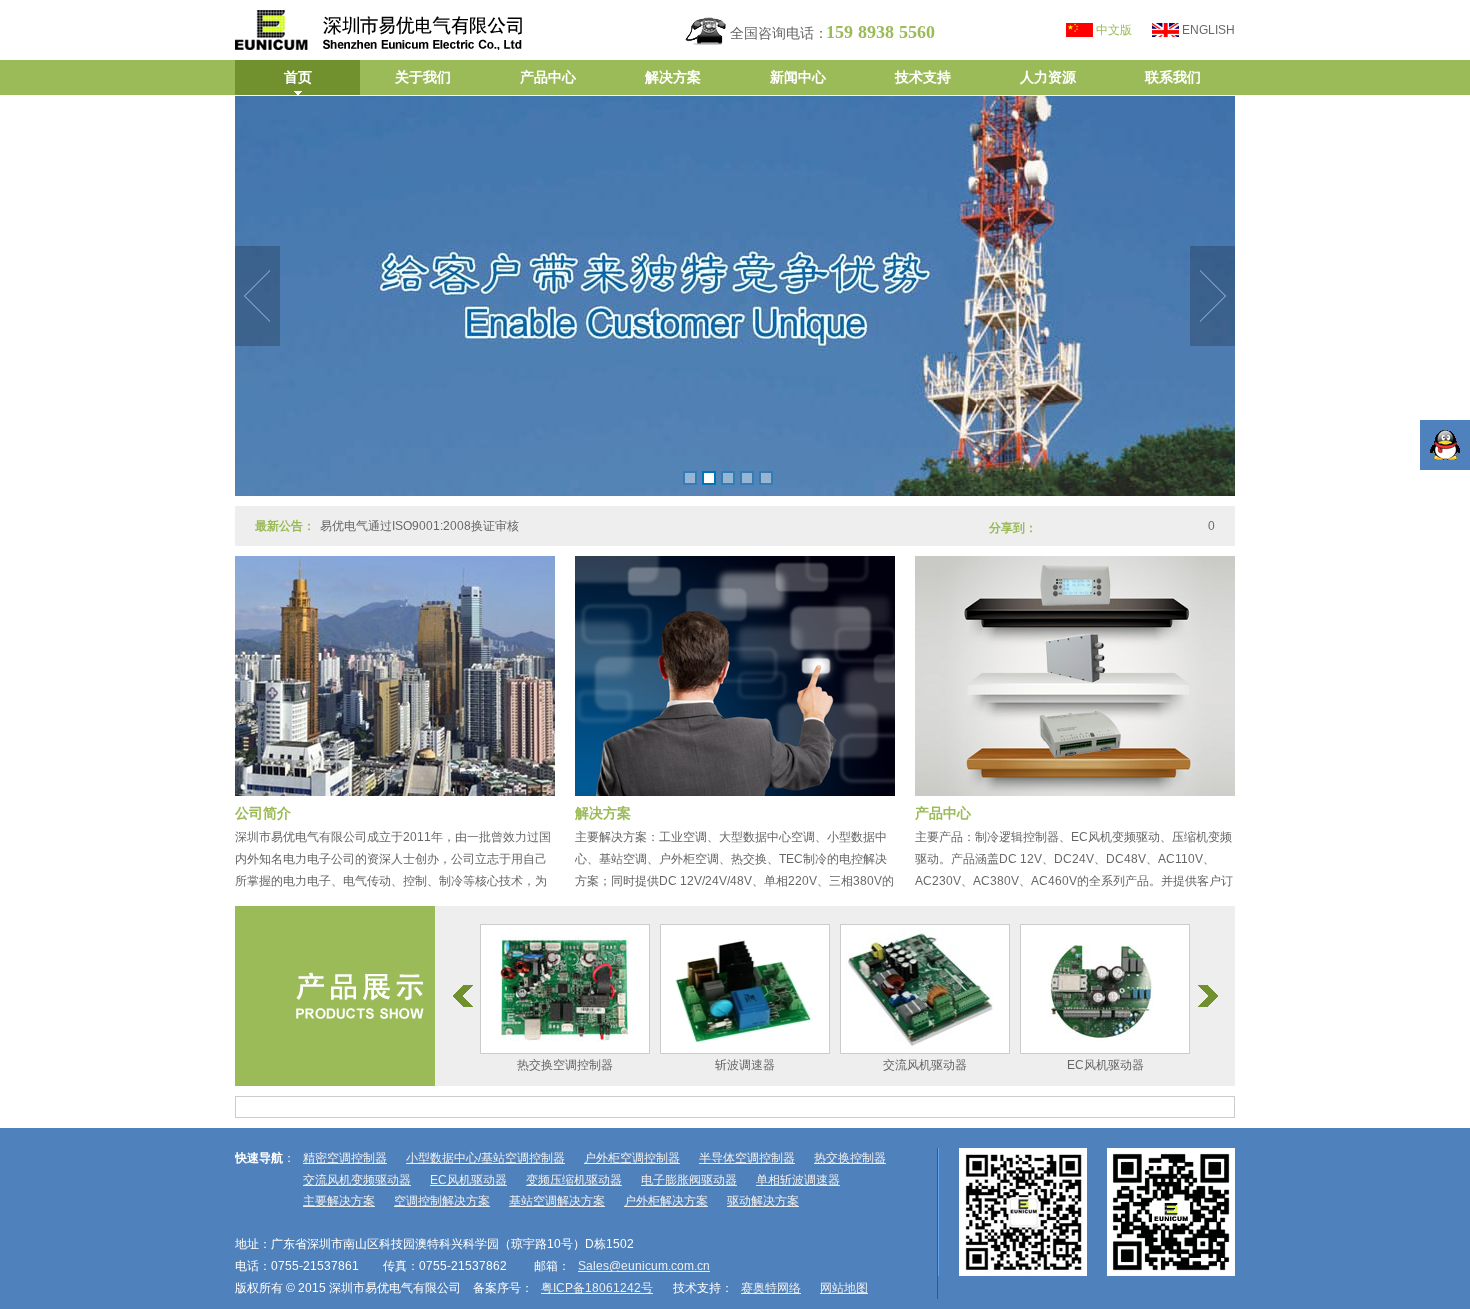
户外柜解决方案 (666, 1201)
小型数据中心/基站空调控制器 (485, 1158)
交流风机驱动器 (515, 1065)
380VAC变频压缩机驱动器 (875, 1065)
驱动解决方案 (763, 1201)
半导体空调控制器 (747, 1158)
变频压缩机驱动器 (574, 1180)
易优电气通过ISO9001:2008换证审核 (419, 511)
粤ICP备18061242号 (597, 1288)
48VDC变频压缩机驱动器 (1055, 1065)
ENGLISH (1208, 30)
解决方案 (603, 813)
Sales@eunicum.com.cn (644, 1266)
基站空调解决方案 (557, 1201)
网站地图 (844, 1288)
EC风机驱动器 (695, 1065)
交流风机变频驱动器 (357, 1180)
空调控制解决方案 (442, 1201)
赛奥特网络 (771, 1288)
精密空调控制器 (345, 1158)
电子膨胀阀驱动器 (689, 1180)
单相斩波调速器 (798, 1180)
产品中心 (943, 813)
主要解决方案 (339, 1201)
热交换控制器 (850, 1158)
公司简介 (263, 813)
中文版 (1114, 30)
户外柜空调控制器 (632, 1158)
